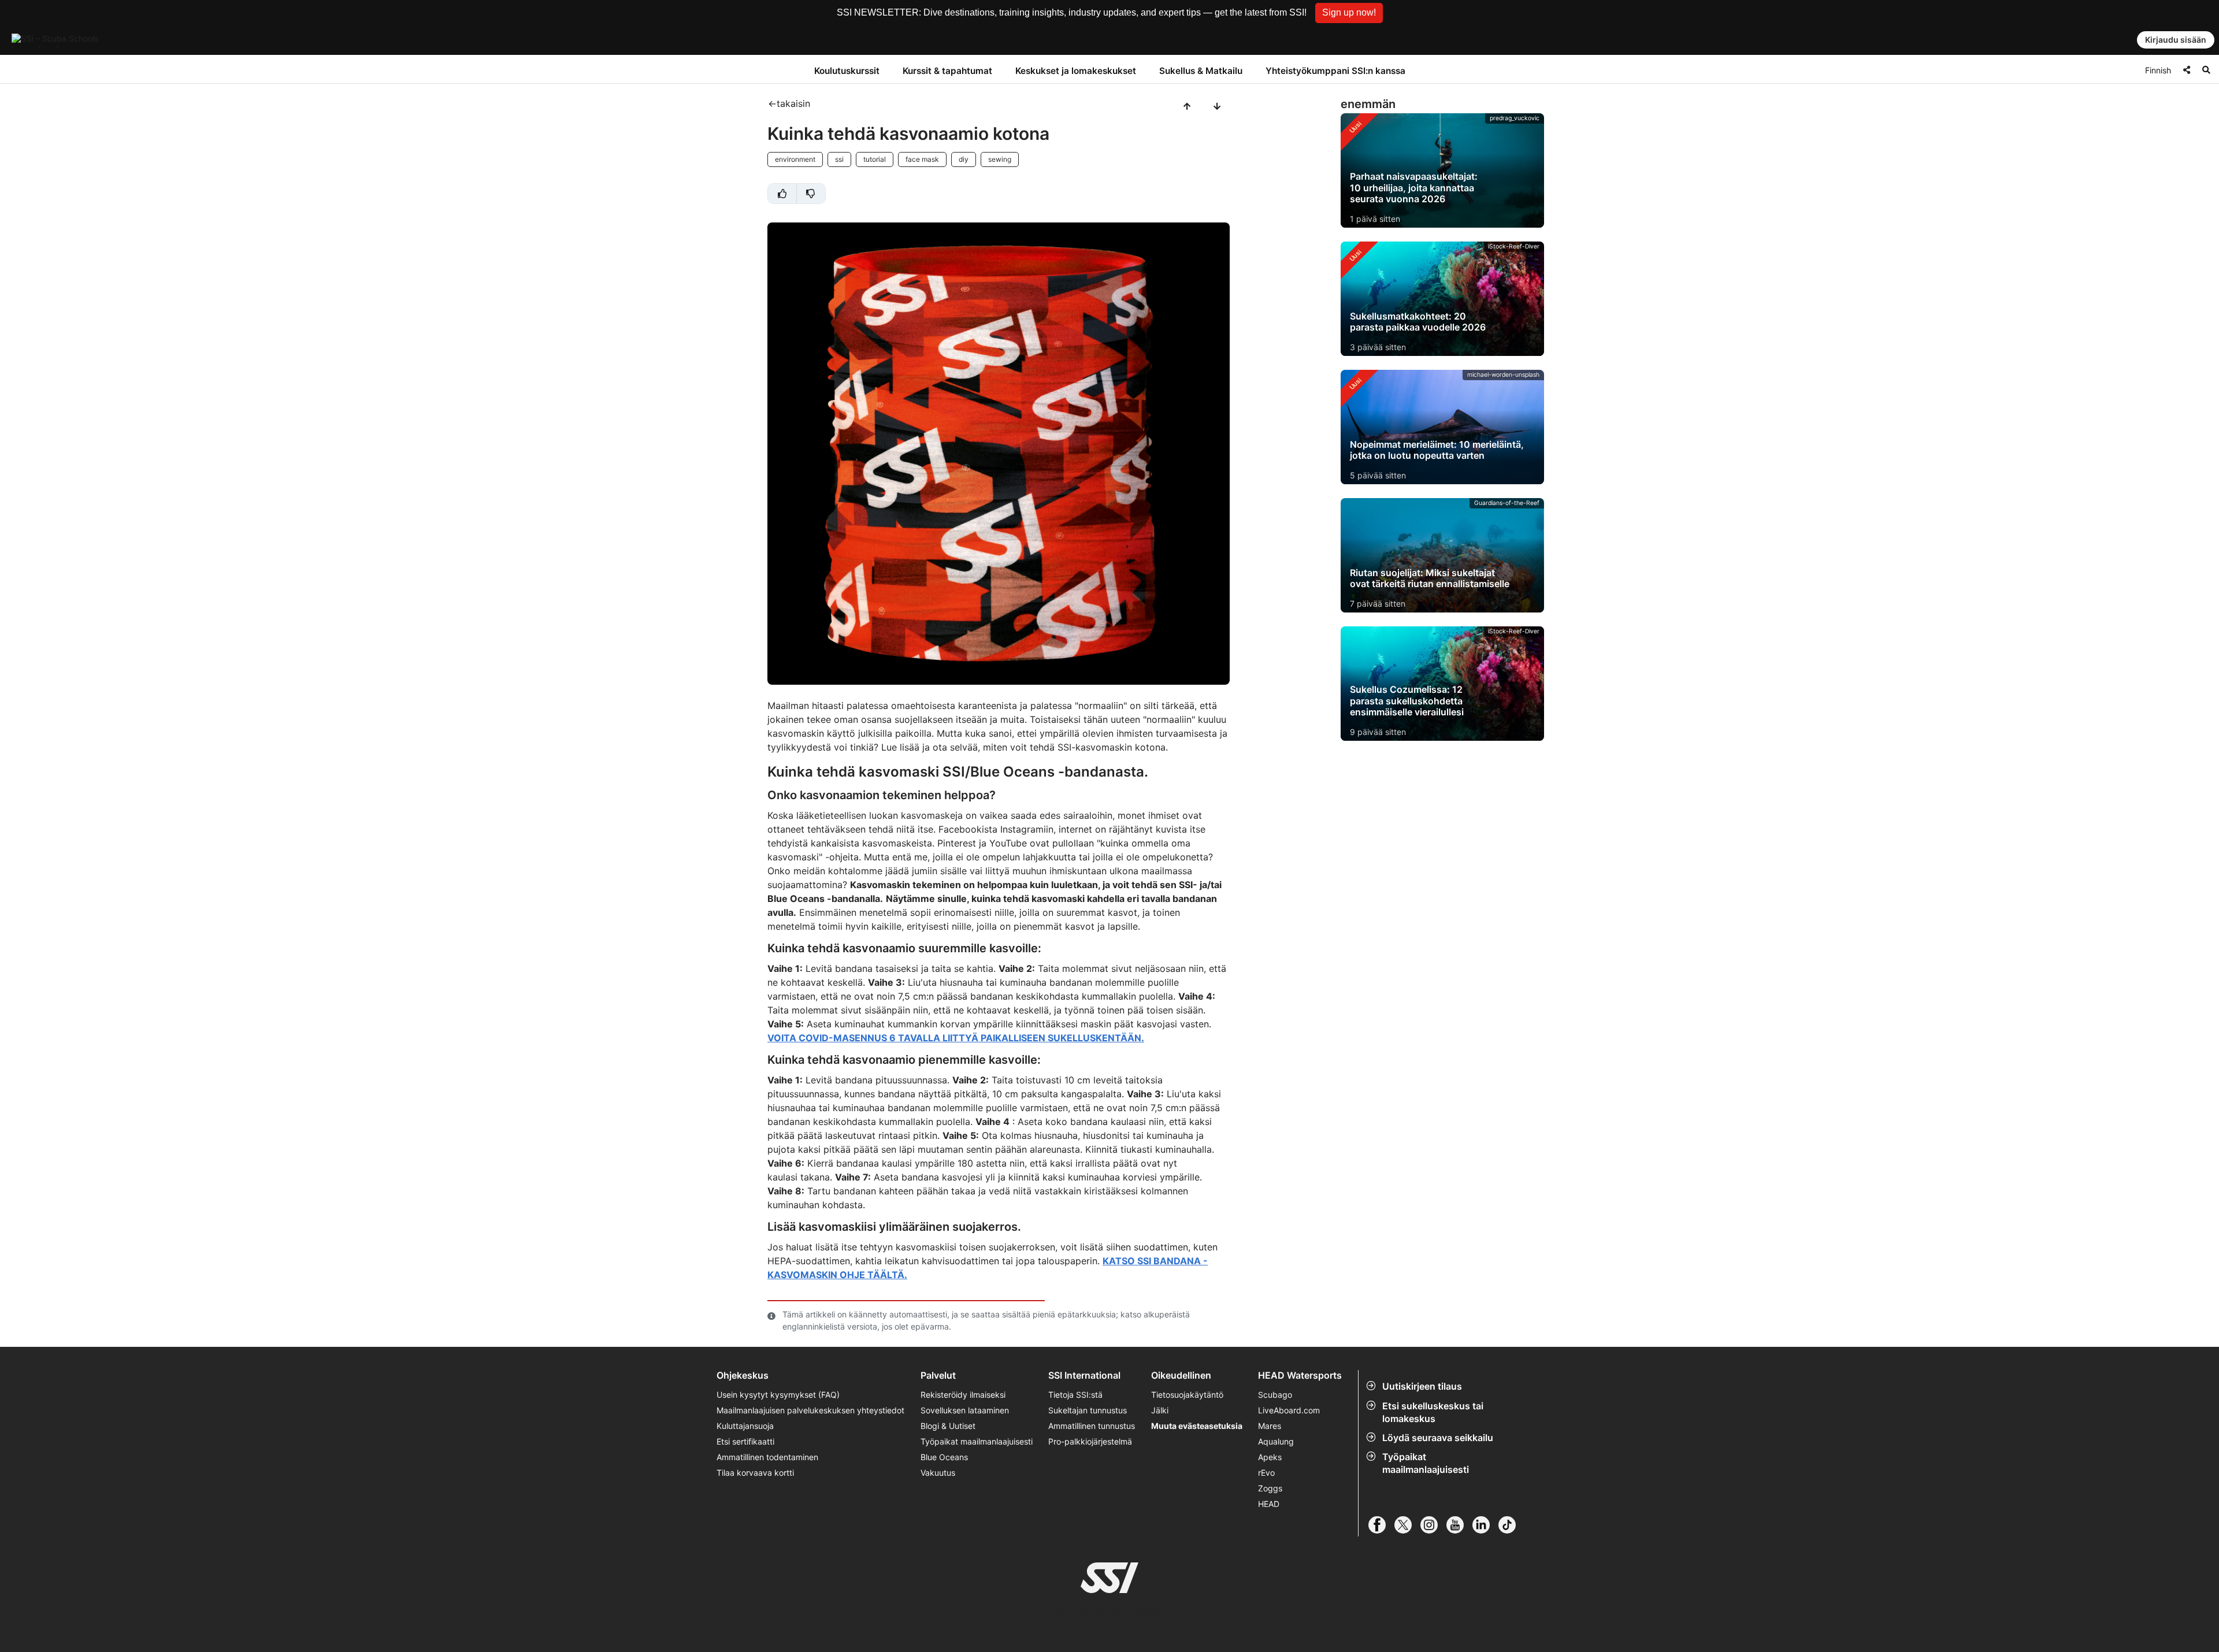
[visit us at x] (1407, 1525)
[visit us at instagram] (1433, 1525)
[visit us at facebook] (1381, 1525)
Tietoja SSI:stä (1075, 1395)
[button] (1349, 13)
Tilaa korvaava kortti (755, 1473)
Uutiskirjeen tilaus (1422, 1386)
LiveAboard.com (1289, 1410)
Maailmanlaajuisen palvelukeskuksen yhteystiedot (810, 1410)
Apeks (1270, 1457)
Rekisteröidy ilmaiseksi (963, 1395)
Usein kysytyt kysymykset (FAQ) (778, 1395)
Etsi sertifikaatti (745, 1441)
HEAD (1269, 1504)
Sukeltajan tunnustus (1088, 1410)
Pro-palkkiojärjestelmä (1090, 1441)
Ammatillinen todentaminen (767, 1457)
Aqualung (1276, 1441)
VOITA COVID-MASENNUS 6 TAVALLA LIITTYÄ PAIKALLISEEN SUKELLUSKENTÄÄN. (956, 1038)
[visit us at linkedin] (1485, 1525)
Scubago (1275, 1395)
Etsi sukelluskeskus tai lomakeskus (1433, 1412)
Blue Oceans (944, 1457)
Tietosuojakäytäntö (1187, 1395)
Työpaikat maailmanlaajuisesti (1426, 1463)
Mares (1270, 1426)
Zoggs (1270, 1488)
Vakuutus (938, 1473)
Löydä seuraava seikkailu (1438, 1438)
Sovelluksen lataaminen (965, 1410)
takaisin (793, 103)
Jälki (1160, 1410)
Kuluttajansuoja (745, 1426)
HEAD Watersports (1300, 1376)
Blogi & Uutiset (948, 1426)
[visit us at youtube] (1459, 1525)
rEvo (1266, 1473)
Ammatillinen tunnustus (1092, 1426)
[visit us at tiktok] (1511, 1525)
